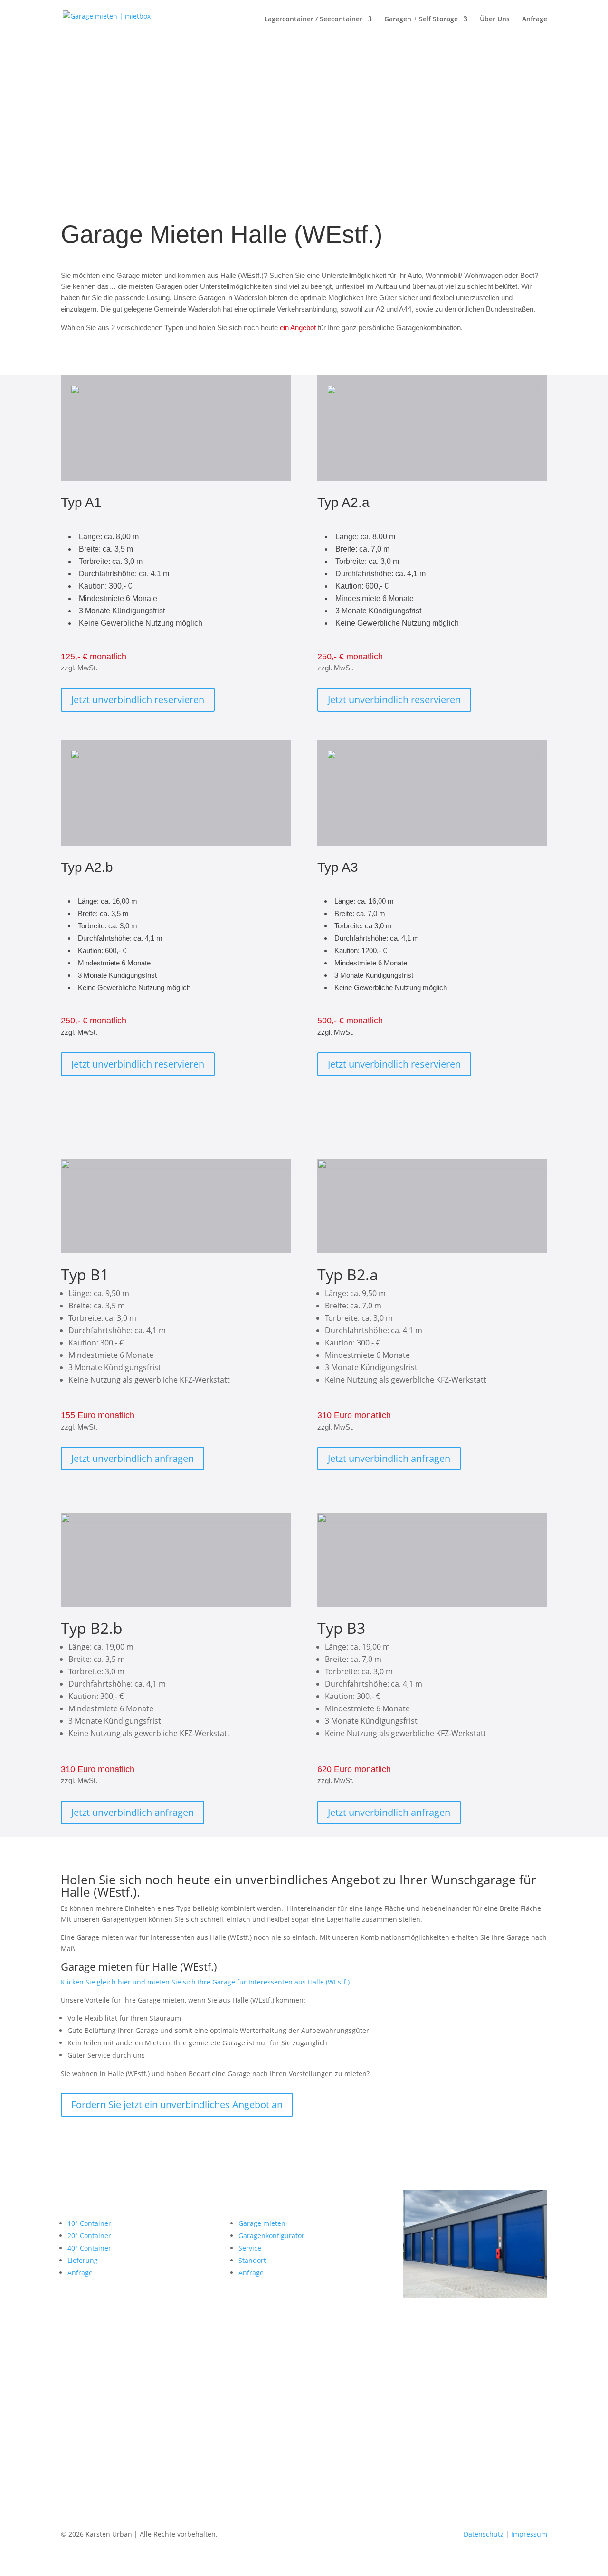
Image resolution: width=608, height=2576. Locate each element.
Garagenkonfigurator (271, 2236)
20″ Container (89, 2236)
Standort (252, 2260)
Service (250, 2248)
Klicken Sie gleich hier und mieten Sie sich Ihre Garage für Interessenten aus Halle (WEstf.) (205, 1982)
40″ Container (89, 2248)
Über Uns (495, 19)
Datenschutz (484, 2534)
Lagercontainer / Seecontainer (313, 19)
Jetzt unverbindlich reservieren (138, 700)
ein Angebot (298, 328)
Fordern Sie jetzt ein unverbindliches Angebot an (177, 2104)
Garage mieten (262, 2223)
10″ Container (89, 2223)
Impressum (529, 2534)
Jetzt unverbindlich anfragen (133, 1458)
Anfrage (535, 19)
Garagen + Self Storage (421, 19)
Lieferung (83, 2260)
